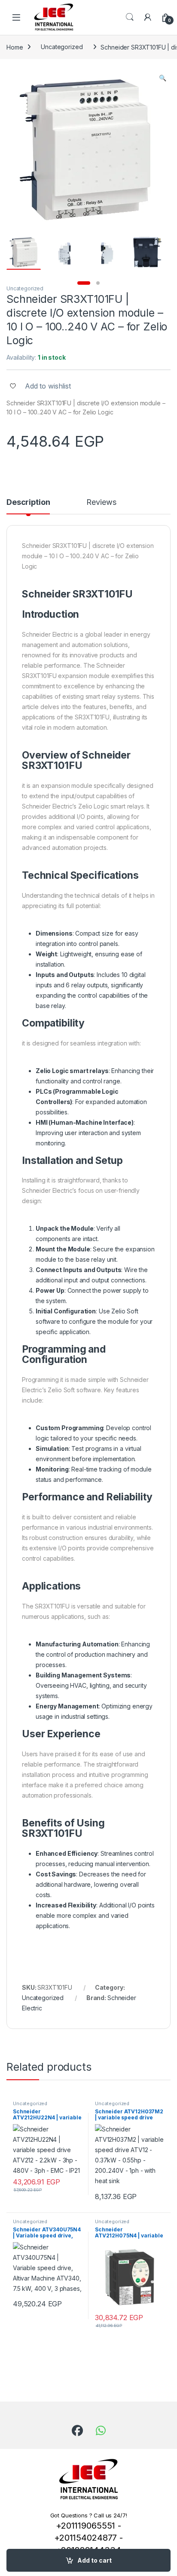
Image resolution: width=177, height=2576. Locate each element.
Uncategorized (62, 47)
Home (15, 47)
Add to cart (95, 2560)
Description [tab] (28, 502)
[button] (163, 78)
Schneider (46, 594)
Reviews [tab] (101, 502)
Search (130, 17)
